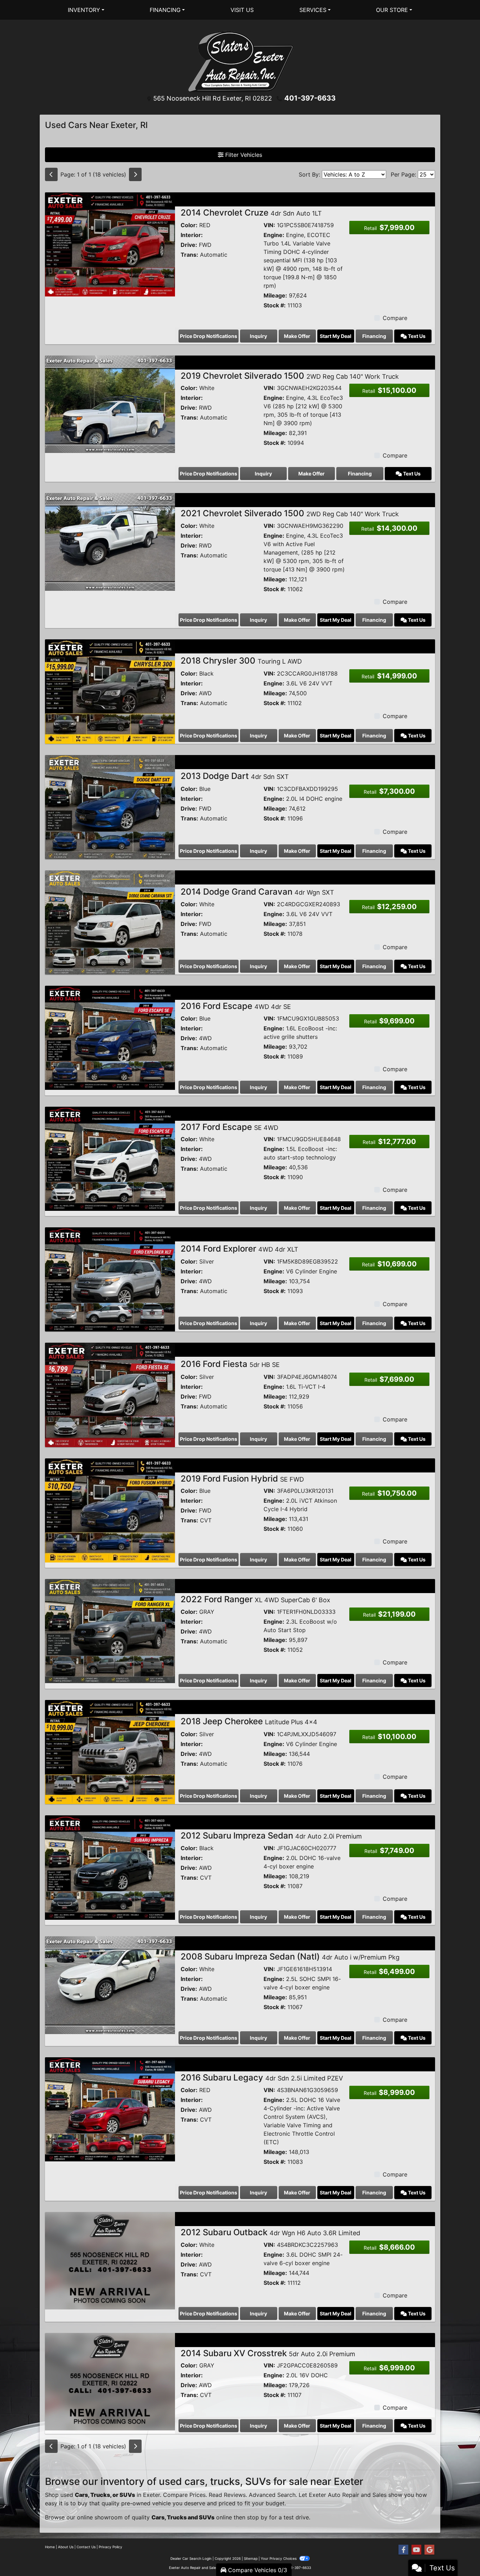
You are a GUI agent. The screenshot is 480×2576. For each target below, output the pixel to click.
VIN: (269, 225)
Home (50, 2547)
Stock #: (275, 305)
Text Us (416, 336)
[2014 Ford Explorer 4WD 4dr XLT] (110, 1279)
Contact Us (86, 2547)
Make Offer (297, 336)
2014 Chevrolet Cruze (251, 213)
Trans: (189, 255)
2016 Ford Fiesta (230, 1364)
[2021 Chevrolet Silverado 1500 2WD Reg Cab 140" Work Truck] (110, 542)
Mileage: (275, 295)
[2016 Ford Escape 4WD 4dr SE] (110, 1037)
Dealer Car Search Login (191, 2558)
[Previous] (51, 174)
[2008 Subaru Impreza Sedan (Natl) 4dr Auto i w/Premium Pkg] (110, 1984)
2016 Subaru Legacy (262, 2078)
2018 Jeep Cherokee (249, 1721)
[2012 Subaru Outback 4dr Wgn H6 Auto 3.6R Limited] (110, 2260)
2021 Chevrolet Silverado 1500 (290, 513)
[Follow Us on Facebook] (403, 2550)
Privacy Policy (111, 2547)
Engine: (274, 235)
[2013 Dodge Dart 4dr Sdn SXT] (110, 806)
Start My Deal (336, 336)
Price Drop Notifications (209, 336)
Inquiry (258, 336)
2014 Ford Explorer (239, 1249)
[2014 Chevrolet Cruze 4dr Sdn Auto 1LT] (110, 244)
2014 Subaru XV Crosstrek (268, 2353)
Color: (189, 225)
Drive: (189, 245)
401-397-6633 (310, 98)
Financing (374, 336)
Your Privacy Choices (279, 2558)
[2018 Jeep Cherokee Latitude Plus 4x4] (110, 1752)
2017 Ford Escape (229, 1127)
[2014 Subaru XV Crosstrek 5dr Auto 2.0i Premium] (110, 2381)
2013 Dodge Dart (235, 776)
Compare (395, 318)
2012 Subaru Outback (270, 2232)
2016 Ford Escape (236, 1006)
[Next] (135, 174)
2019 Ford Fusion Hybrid (242, 1479)
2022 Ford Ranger (255, 1599)
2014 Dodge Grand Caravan (257, 892)
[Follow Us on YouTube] (416, 2550)
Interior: (192, 235)
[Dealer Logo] (240, 61)
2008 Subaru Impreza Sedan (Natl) (290, 1957)
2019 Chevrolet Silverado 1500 (290, 376)
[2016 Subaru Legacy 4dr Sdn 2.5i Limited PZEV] (110, 2109)
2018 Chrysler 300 (241, 661)
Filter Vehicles (243, 155)
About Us (66, 2547)
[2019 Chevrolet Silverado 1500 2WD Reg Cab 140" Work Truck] (110, 404)
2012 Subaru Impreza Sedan (271, 1836)
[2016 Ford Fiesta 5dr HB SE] (110, 1394)
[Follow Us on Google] (429, 2550)
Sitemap (251, 2558)
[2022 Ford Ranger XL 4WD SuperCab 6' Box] (110, 1631)
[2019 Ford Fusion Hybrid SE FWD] (110, 1510)
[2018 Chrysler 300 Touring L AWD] (110, 691)
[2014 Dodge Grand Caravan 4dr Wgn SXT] (110, 922)
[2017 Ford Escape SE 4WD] (110, 1158)
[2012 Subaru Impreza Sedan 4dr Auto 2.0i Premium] (110, 1867)
